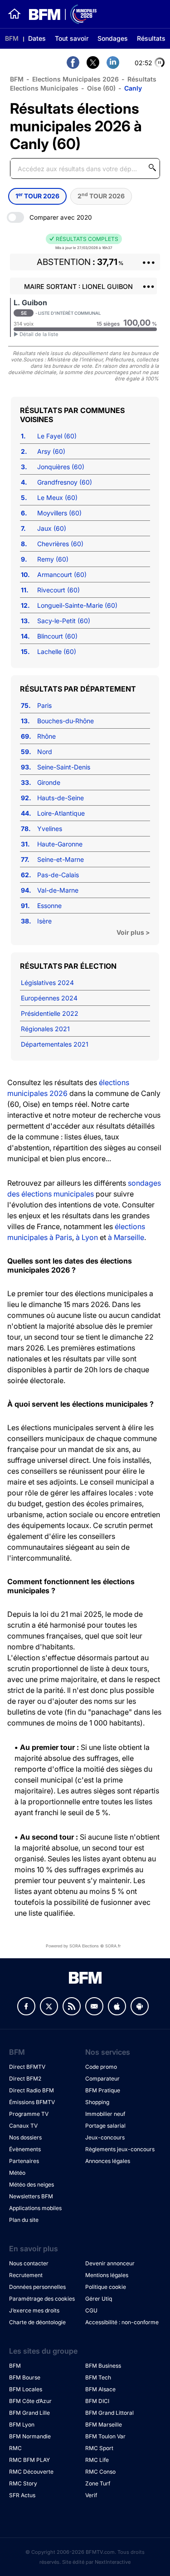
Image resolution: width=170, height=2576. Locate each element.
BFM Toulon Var (105, 2436)
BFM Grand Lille (29, 2413)
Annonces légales (108, 2161)
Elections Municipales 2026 (75, 79)
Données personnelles (37, 2287)
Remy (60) (53, 559)
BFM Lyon (22, 2425)
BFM (12, 38)
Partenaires (24, 2161)
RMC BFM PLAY (29, 2460)
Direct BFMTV (27, 2067)
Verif (91, 2495)
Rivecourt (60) (58, 590)
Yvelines (50, 829)
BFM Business (103, 2366)
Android (140, 2006)
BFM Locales (26, 2389)
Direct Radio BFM (32, 2090)
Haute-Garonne (60, 844)
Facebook (26, 2006)
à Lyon (87, 1237)
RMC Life (97, 2460)
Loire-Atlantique (61, 813)
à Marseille (126, 1237)
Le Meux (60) (57, 497)
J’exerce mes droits (34, 2310)
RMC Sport (99, 2448)
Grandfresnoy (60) (65, 482)
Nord (45, 752)
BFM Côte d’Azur (30, 2401)
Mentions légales (107, 2275)
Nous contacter (29, 2263)
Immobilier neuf (105, 2114)
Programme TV (29, 2114)
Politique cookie (106, 2287)
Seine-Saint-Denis (64, 767)
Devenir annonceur (110, 2263)
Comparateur (102, 2079)
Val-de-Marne (58, 890)
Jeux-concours (105, 2137)
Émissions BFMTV (32, 2102)
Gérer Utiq (99, 2299)
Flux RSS (72, 2006)
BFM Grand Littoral (109, 2413)
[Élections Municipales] (59, 14)
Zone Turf (98, 2483)
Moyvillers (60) (59, 513)
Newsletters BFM (31, 2196)
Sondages (113, 38)
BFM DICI (97, 2401)
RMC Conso (100, 2472)
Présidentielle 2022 (50, 1013)
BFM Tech (98, 2377)
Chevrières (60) (60, 544)
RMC (15, 2448)
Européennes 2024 (49, 998)
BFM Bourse (25, 2377)
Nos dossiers (25, 2137)
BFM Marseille (104, 2425)
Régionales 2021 (45, 1029)
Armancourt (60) (62, 574)
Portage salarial (105, 2126)
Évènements (25, 2149)
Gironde (49, 782)
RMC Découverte (31, 2472)
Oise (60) (101, 88)
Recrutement (26, 2275)
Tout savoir (72, 38)
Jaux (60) (52, 528)
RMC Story (23, 2483)
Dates (37, 38)
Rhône (46, 736)
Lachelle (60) (57, 651)
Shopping (97, 2102)
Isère (44, 921)
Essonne (49, 906)
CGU (91, 2310)
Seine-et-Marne (61, 859)
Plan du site (24, 2220)
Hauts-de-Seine (61, 798)
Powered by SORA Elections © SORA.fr (83, 1946)
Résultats (151, 38)
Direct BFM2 (25, 2079)
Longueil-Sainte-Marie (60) (77, 605)
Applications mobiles (35, 2208)
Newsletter (94, 2006)
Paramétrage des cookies (42, 2299)
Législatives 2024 (47, 983)
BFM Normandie (30, 2436)
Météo (17, 2173)
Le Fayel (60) (57, 436)
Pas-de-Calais (58, 875)
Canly (133, 88)
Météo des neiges (32, 2184)
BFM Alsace (100, 2389)
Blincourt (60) (57, 636)
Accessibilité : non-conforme (122, 2322)
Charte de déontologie (37, 2322)
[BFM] (15, 14)
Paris (44, 705)
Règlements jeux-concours (120, 2149)
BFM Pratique (103, 2090)
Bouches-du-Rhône (66, 721)
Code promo (101, 2067)
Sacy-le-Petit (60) (64, 621)
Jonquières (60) (61, 467)
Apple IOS (117, 2006)
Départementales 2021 (55, 1044)
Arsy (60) (51, 451)
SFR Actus (22, 2495)
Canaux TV (23, 2126)
